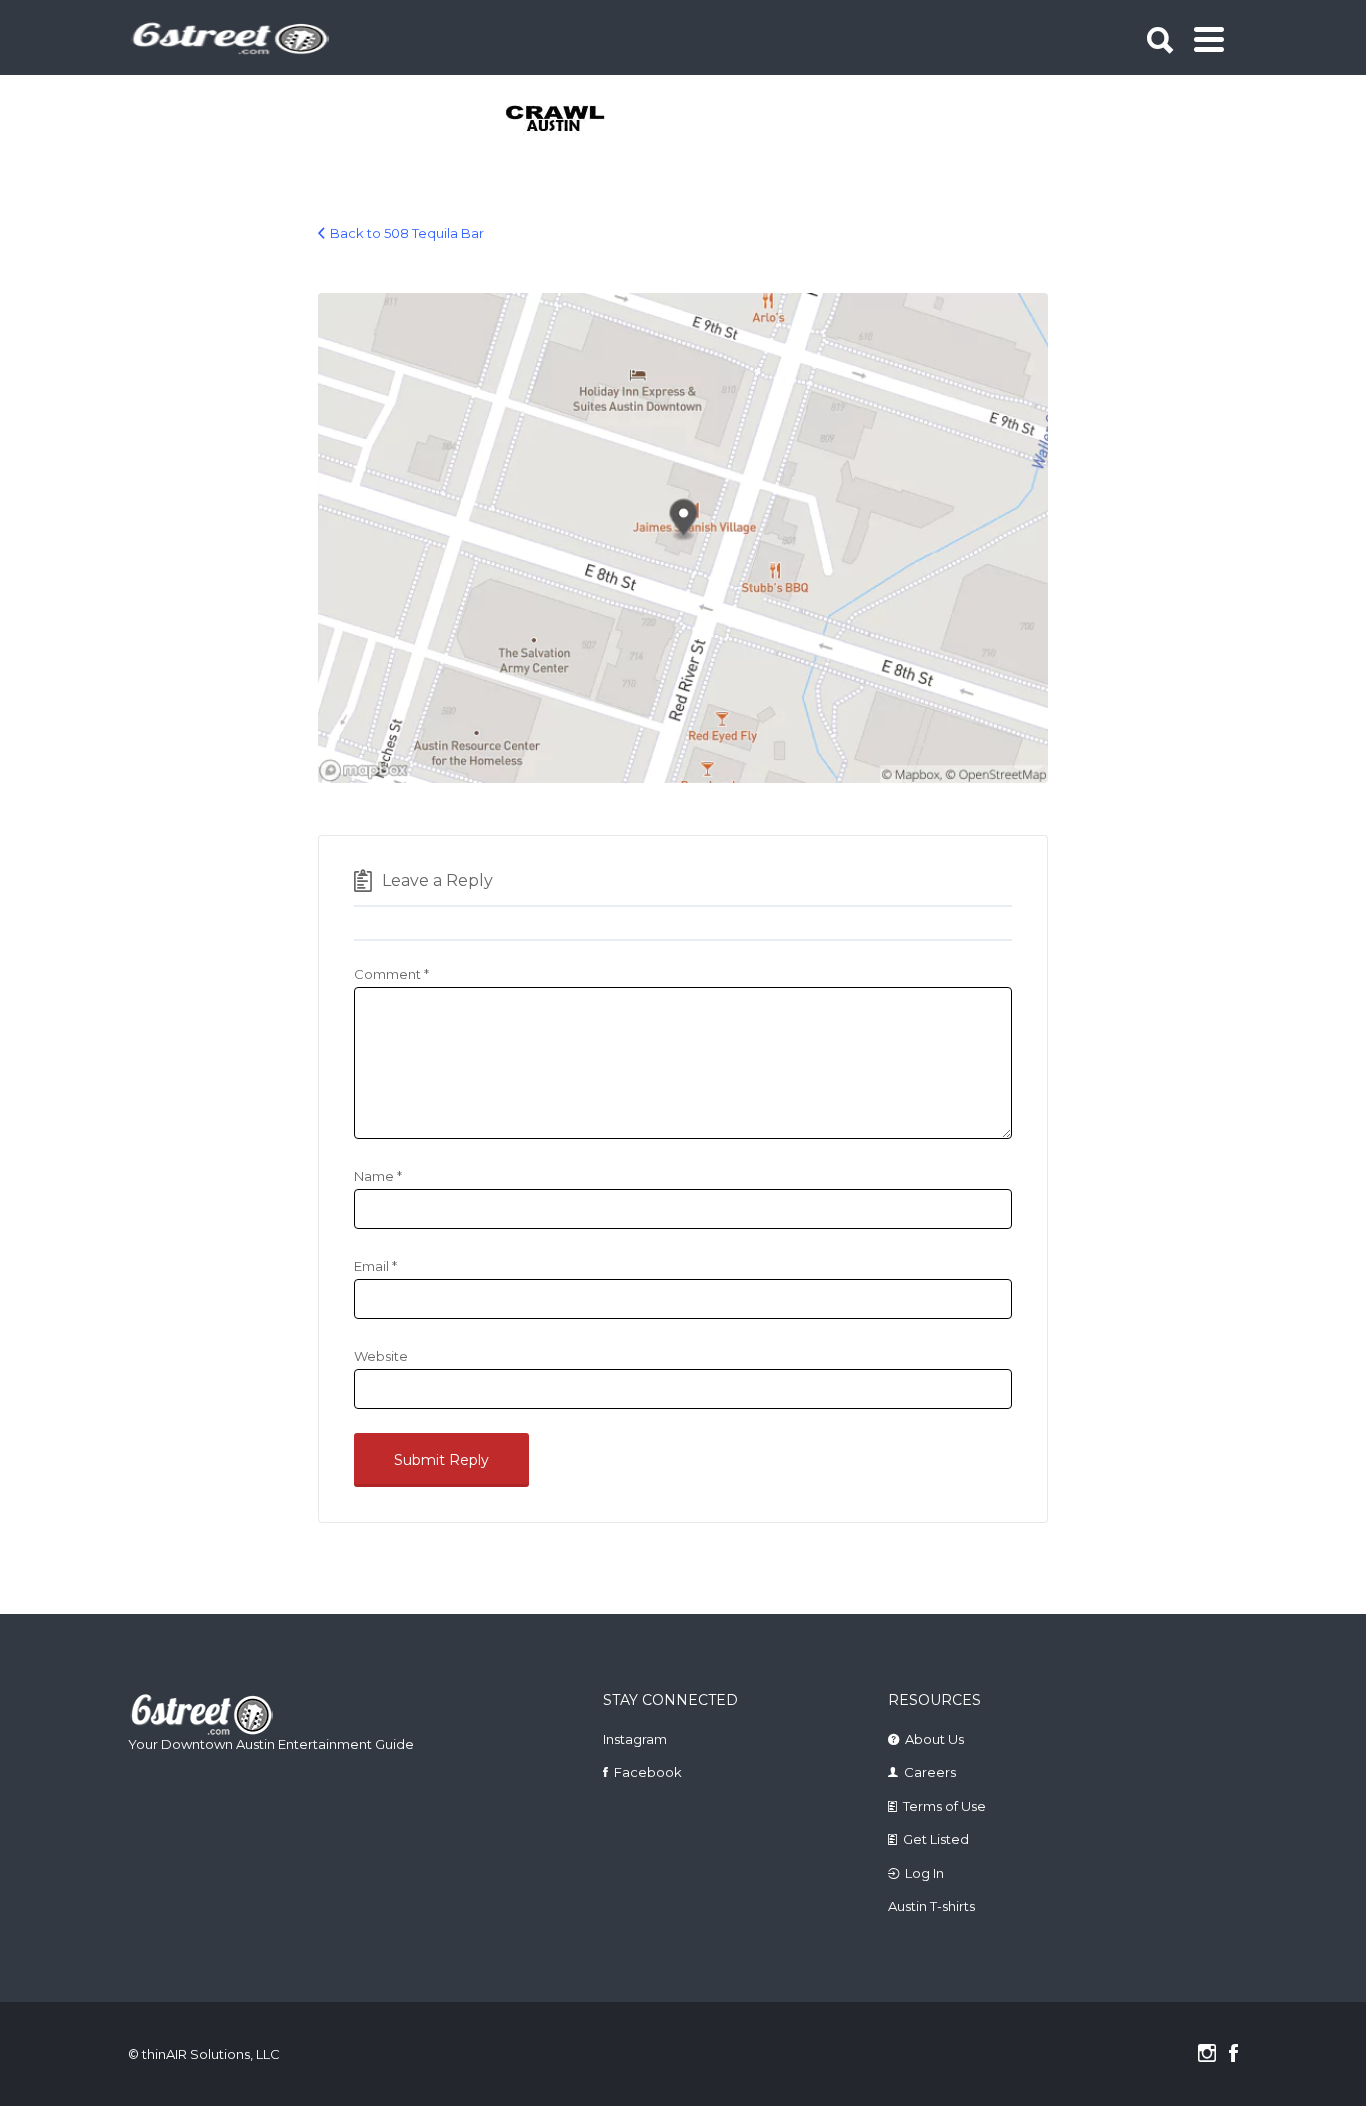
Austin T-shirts (931, 1906)
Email (375, 1266)
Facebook (648, 1772)
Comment (391, 974)
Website (381, 1356)
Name (378, 1176)
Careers (930, 1772)
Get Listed (936, 1839)
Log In (924, 1873)
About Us (934, 1739)
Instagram (635, 1739)
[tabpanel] (566, 120)
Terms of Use (944, 1806)
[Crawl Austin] (566, 120)
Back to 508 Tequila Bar (407, 233)
